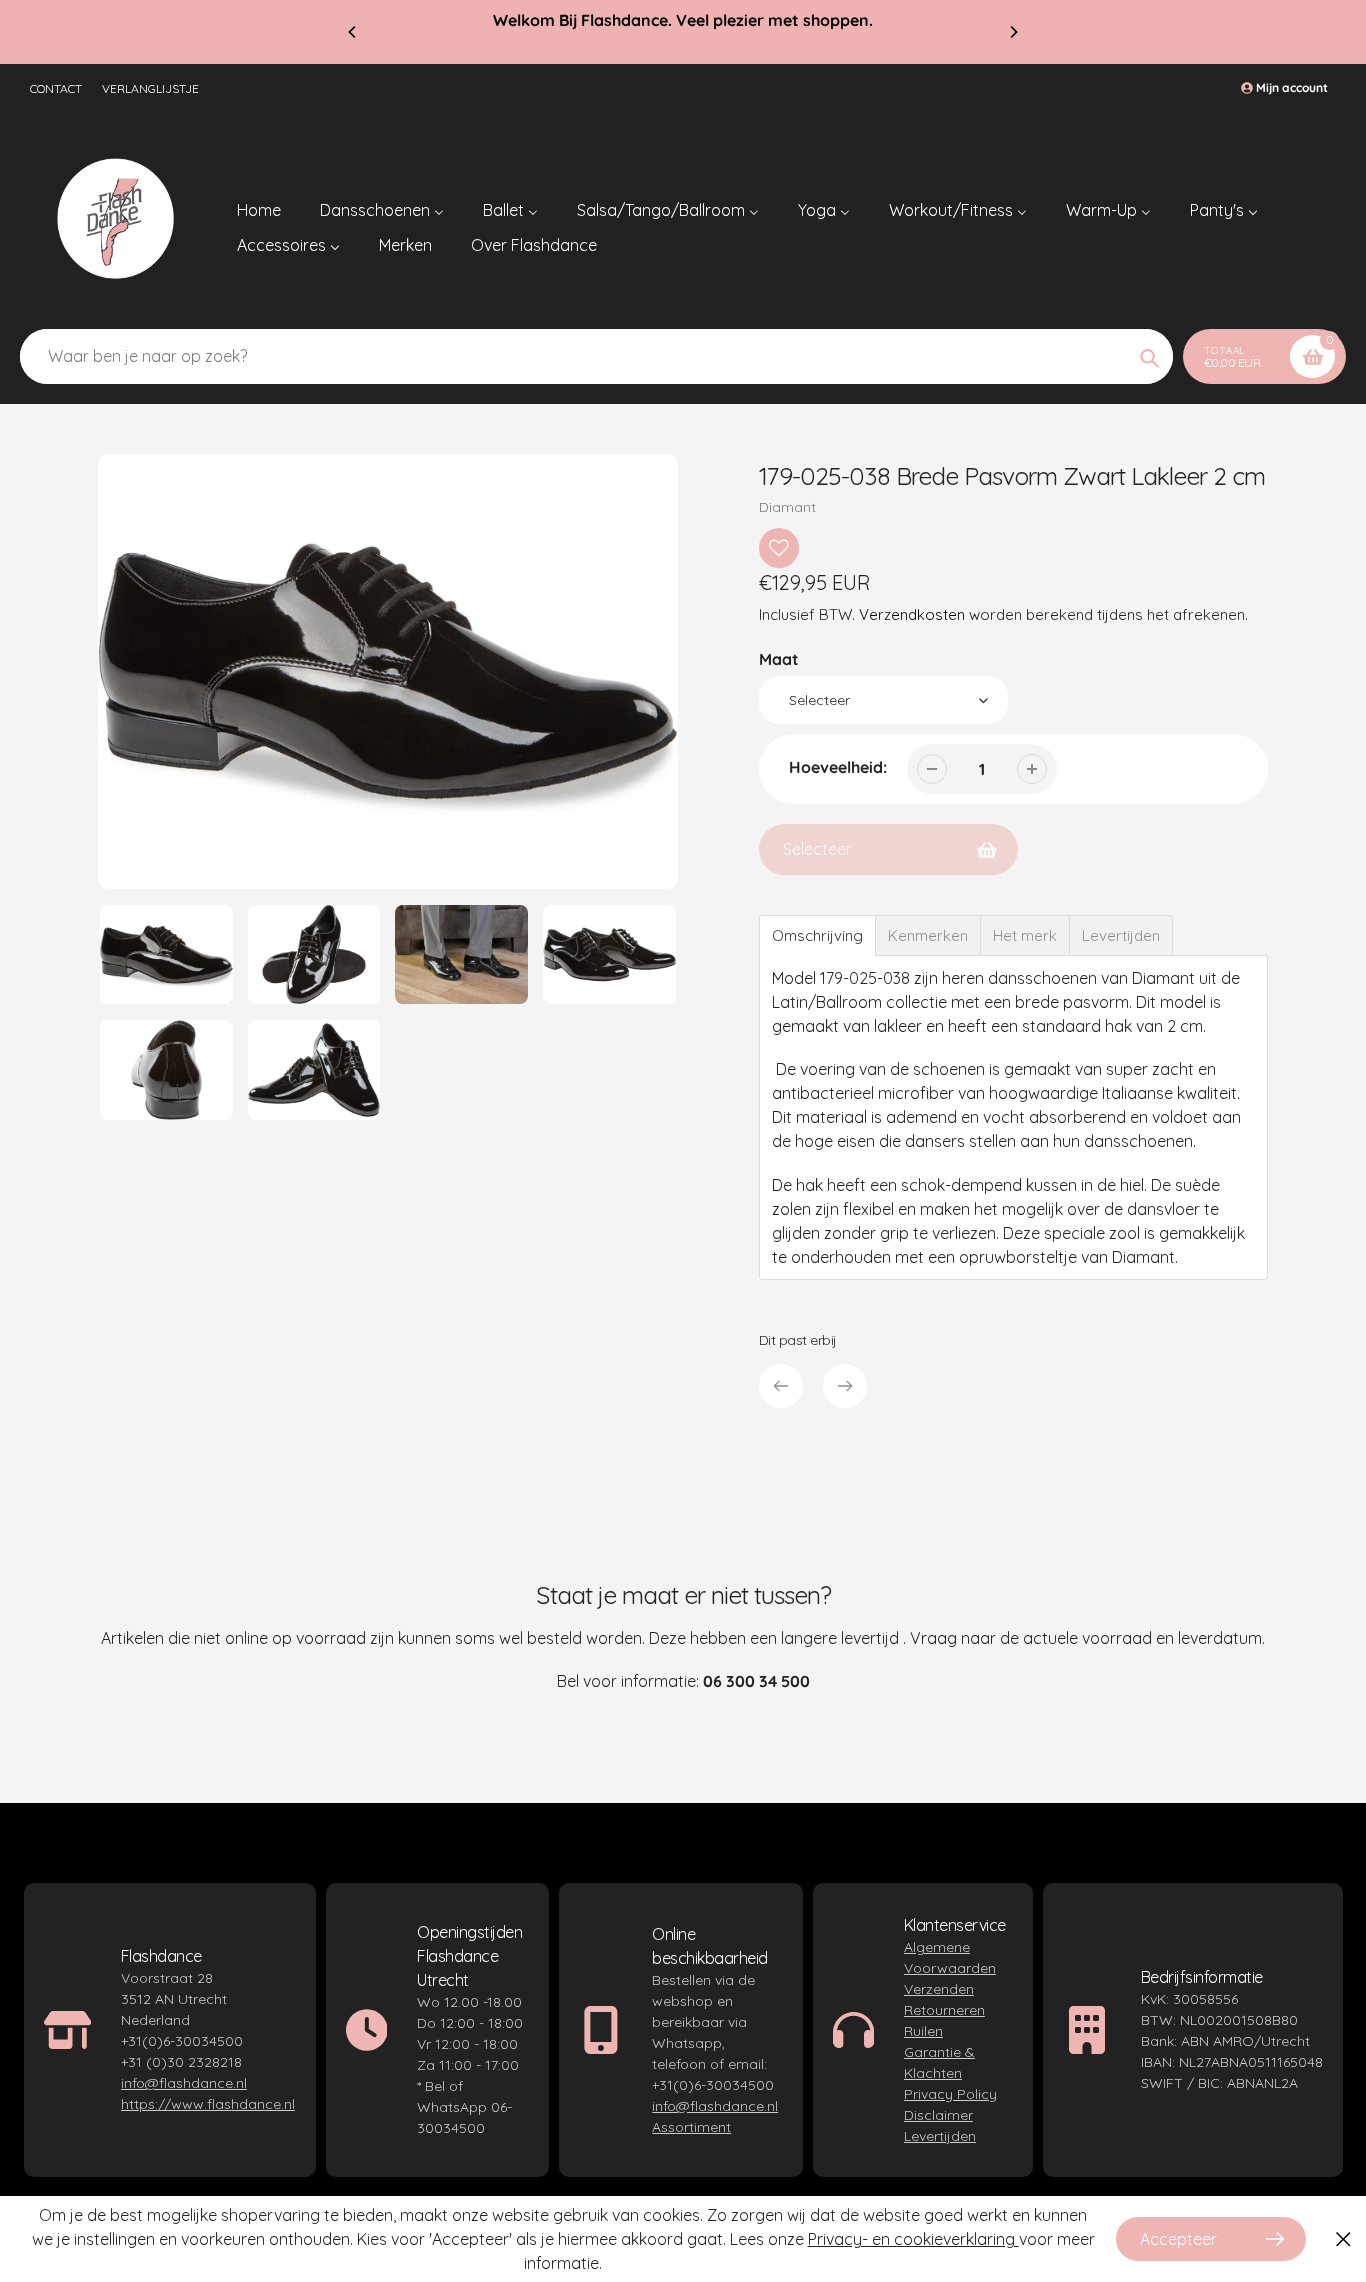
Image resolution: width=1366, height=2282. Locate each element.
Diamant (787, 507)
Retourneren (944, 2010)
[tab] (817, 935)
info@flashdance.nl (184, 2083)
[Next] (1013, 32)
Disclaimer (938, 2115)
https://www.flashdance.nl (208, 2104)
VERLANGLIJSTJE (150, 88)
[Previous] (353, 32)
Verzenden (939, 1989)
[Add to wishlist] (779, 548)
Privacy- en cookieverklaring (913, 2239)
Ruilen (923, 2031)
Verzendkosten (912, 614)
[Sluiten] (1343, 2239)
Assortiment (691, 2127)
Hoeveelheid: (838, 767)
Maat (779, 659)
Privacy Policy (950, 2094)
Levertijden (940, 2136)
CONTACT (56, 88)
